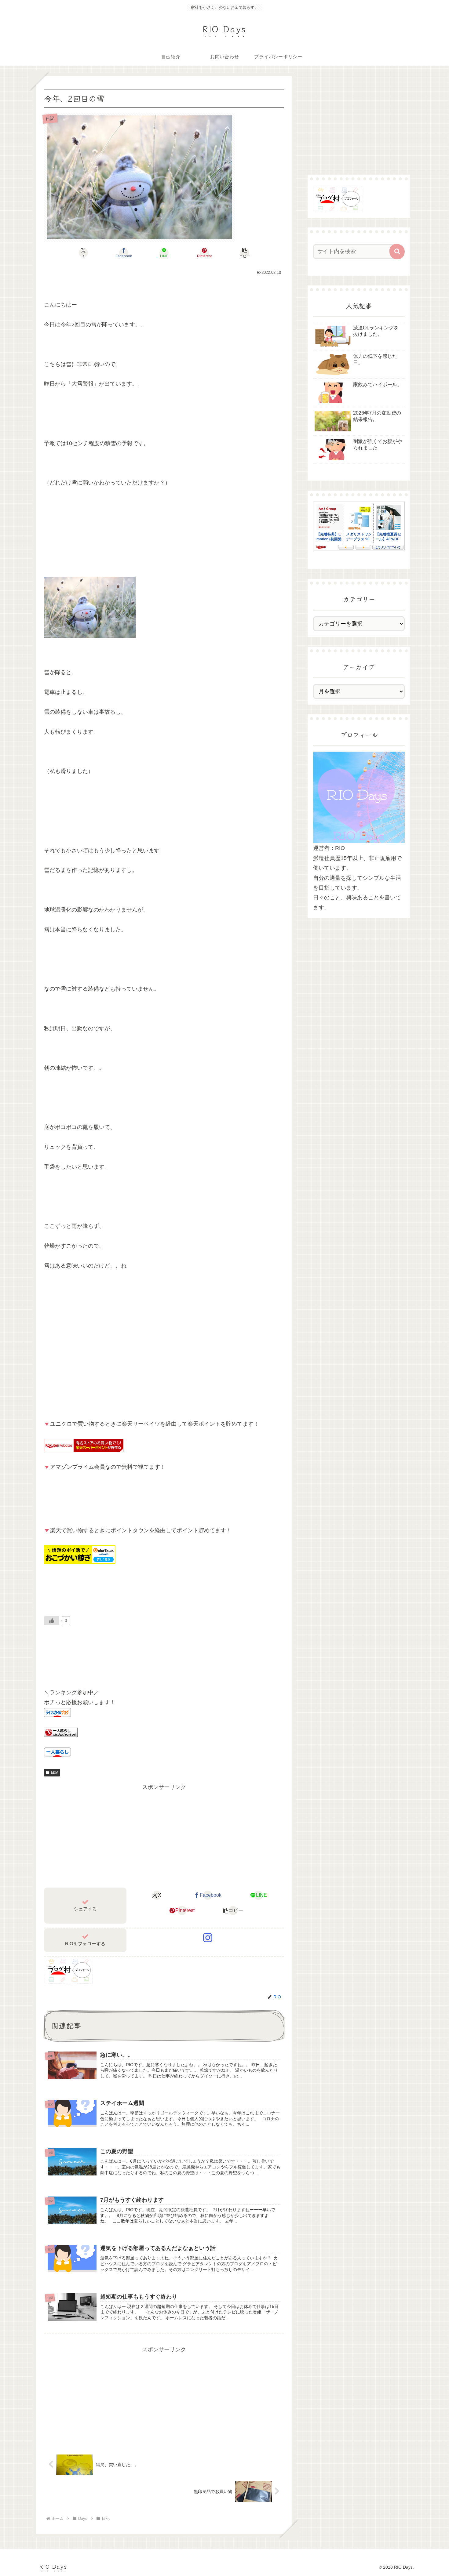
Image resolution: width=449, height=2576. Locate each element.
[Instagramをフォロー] (208, 1938)
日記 (54, 1772)
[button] (245, 253)
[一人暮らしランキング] (61, 1732)
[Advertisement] (164, 1835)
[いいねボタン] (52, 1621)
